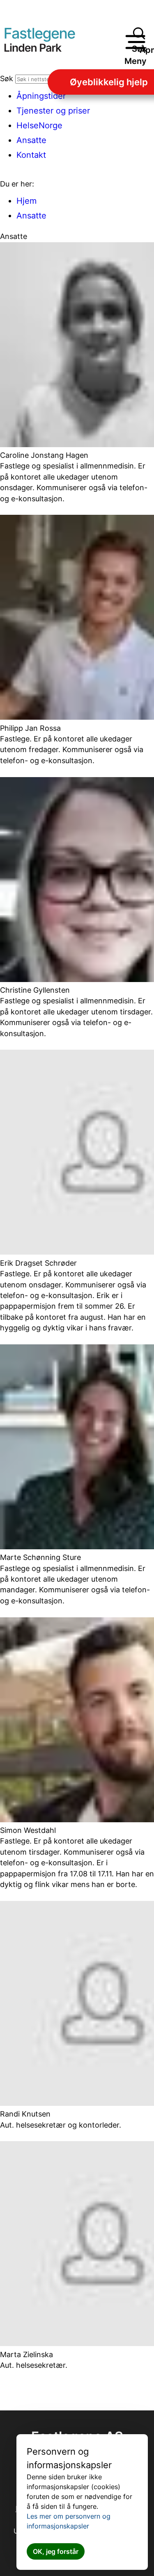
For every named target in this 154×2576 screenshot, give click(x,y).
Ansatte (31, 216)
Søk (7, 78)
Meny (136, 61)
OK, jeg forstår (56, 2551)
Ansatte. (33, 140)
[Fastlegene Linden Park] (48, 42)
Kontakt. (32, 155)
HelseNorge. (41, 125)
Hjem (26, 201)
